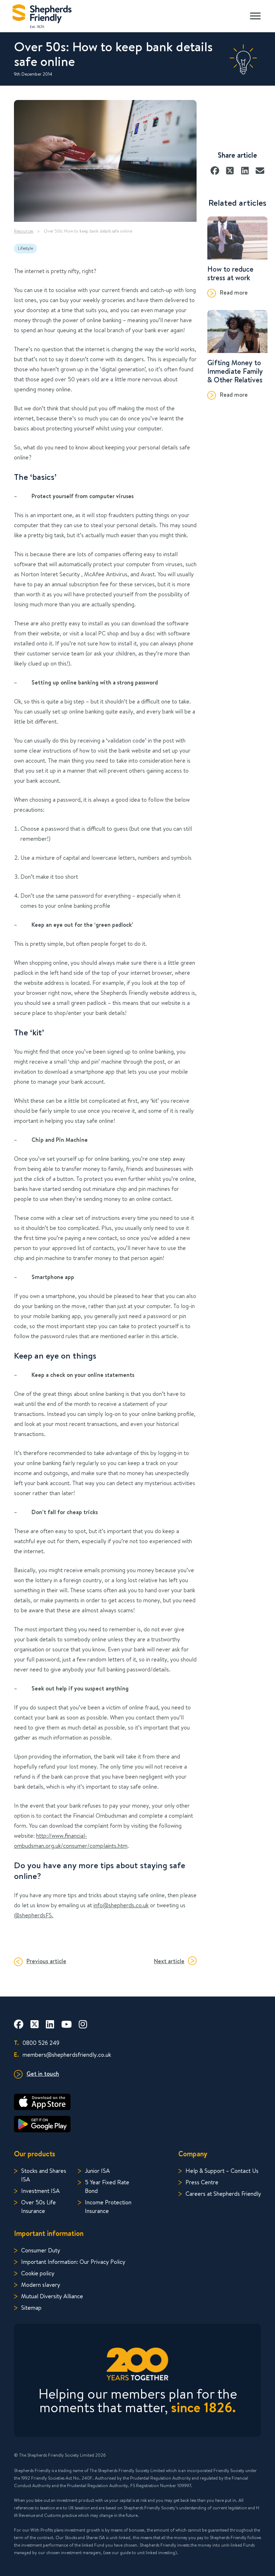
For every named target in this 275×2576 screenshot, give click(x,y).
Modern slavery (41, 2284)
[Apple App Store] (137, 2102)
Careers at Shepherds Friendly (223, 2193)
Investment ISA (40, 2191)
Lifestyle (25, 248)
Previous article (46, 1961)
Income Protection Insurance (108, 2206)
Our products (35, 2154)
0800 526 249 (37, 2043)
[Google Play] (137, 2124)
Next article (169, 1961)
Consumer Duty (41, 2250)
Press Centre (202, 2182)
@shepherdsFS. (34, 1915)
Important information (49, 2233)
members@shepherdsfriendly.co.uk (62, 2054)
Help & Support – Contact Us (222, 2170)
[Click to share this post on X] (230, 168)
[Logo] (42, 15)
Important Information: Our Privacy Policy (73, 2262)
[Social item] (19, 2024)
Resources (24, 231)
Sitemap (31, 2307)
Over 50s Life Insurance (38, 2206)
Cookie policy (38, 2273)
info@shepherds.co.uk (121, 1905)
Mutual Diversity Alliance (52, 2296)
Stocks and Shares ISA (44, 2175)
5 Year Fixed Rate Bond (107, 2186)
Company (193, 2154)
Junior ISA (97, 2170)
